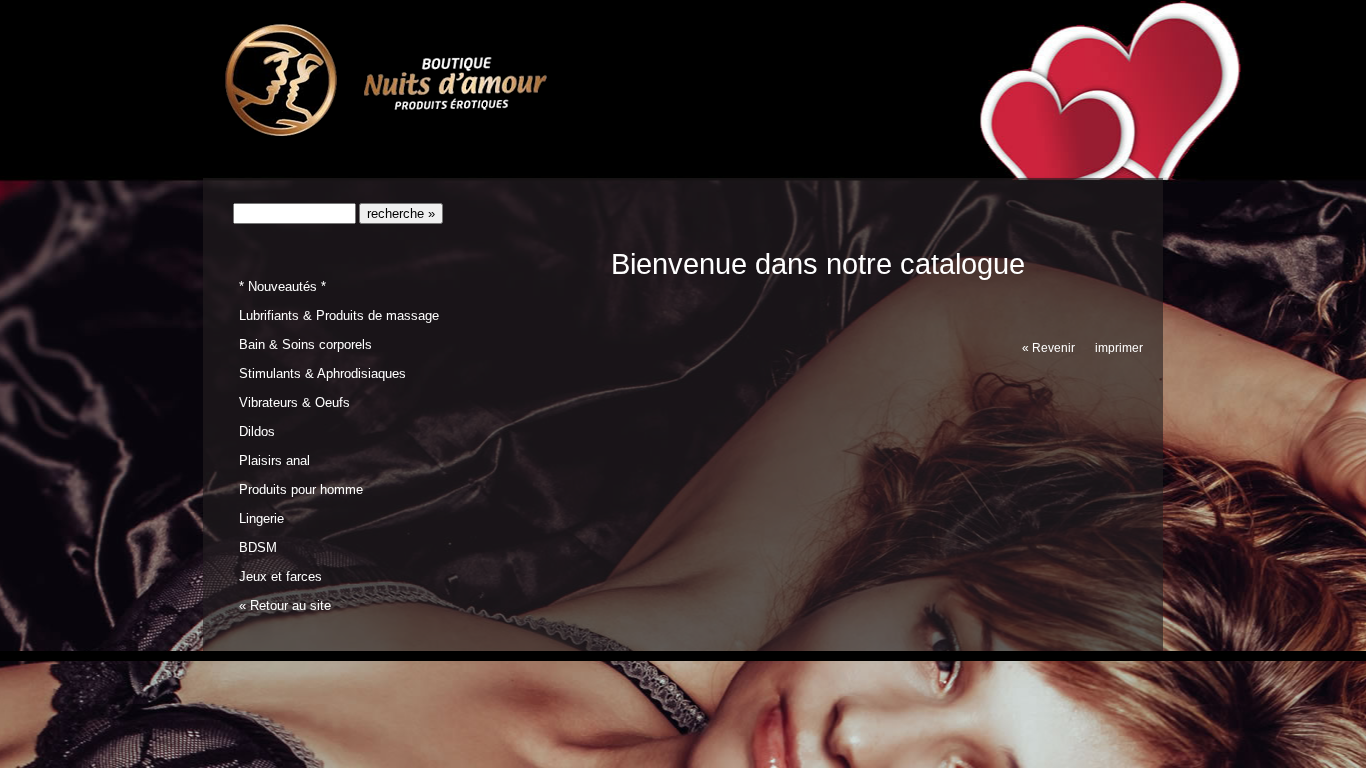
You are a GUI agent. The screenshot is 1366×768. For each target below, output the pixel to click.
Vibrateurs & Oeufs (294, 402)
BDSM (258, 547)
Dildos (257, 431)
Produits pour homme (301, 489)
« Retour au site (285, 605)
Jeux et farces (280, 576)
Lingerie (261, 518)
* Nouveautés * (282, 286)
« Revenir (1048, 348)
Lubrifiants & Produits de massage (339, 315)
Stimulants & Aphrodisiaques (322, 373)
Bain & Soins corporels (305, 344)
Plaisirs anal (274, 460)
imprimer (1119, 348)
